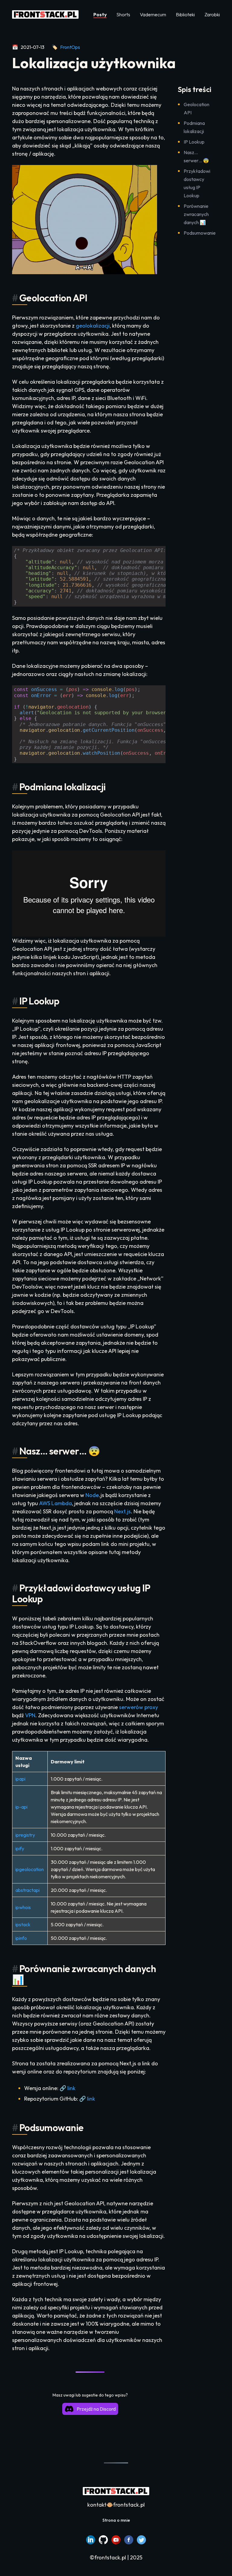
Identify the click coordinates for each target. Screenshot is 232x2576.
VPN (30, 1715)
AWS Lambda (55, 1503)
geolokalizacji (93, 326)
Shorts (123, 14)
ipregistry (25, 1835)
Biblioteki (185, 14)
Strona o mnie (116, 2520)
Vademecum (153, 14)
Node (92, 1495)
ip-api (21, 1807)
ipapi (20, 1779)
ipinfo (21, 1938)
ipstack (23, 1924)
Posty (100, 14)
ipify (20, 1848)
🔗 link (68, 2088)
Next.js (122, 1511)
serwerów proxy (139, 1707)
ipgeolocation (30, 1869)
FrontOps (70, 47)
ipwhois (23, 1907)
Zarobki (212, 14)
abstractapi (27, 1890)
